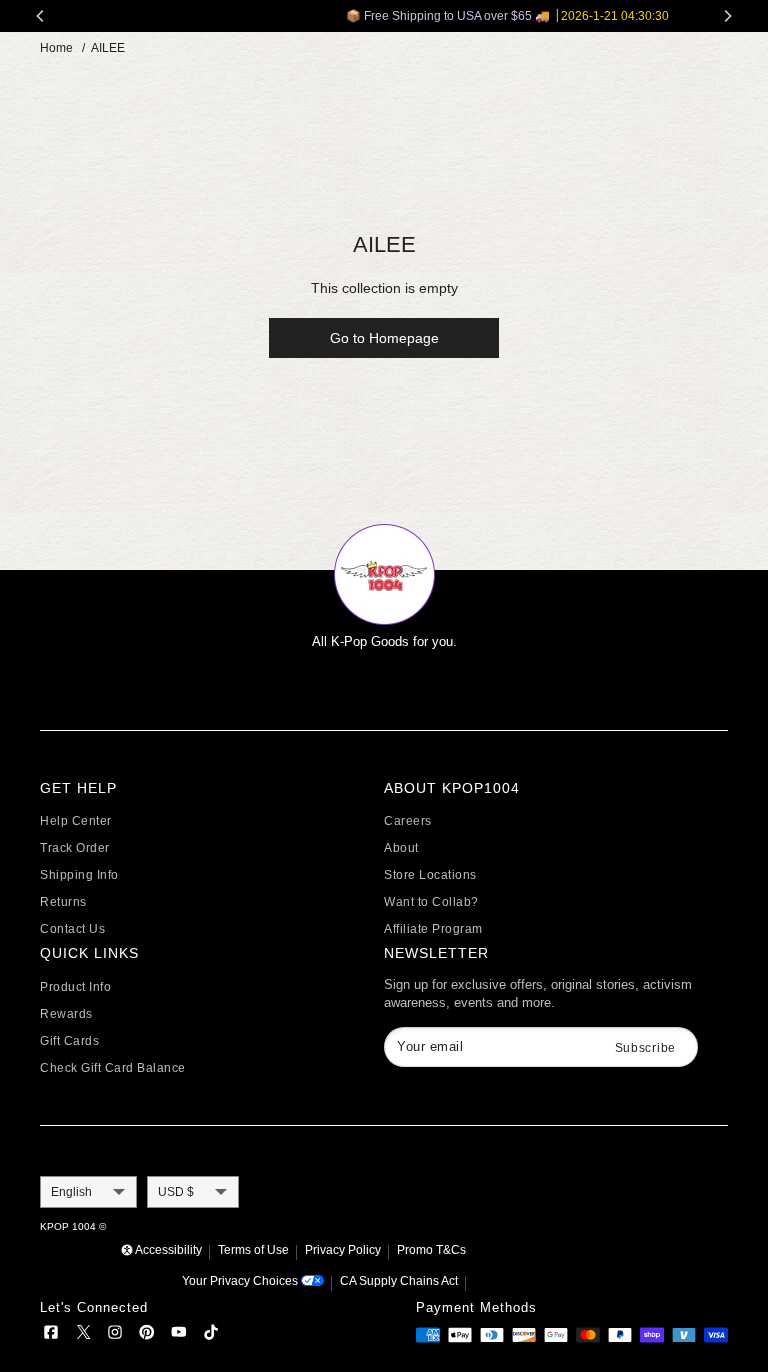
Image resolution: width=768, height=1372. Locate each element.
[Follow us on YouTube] (179, 1335)
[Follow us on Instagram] (115, 1335)
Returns (63, 902)
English (71, 1192)
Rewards (66, 1014)
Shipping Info (79, 875)
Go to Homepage (384, 338)
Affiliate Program (433, 929)
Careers (408, 821)
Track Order (75, 848)
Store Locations (430, 875)
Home (56, 48)
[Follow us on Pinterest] (147, 1335)
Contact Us (72, 929)
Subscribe (645, 1048)
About (401, 848)
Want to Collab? (431, 902)
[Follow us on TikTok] (211, 1335)
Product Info (75, 987)
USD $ (176, 1192)
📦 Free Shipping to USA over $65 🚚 (389, 16)
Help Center (76, 821)
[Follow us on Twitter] (83, 1335)
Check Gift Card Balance (113, 1068)
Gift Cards (69, 1041)
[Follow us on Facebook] (51, 1335)
